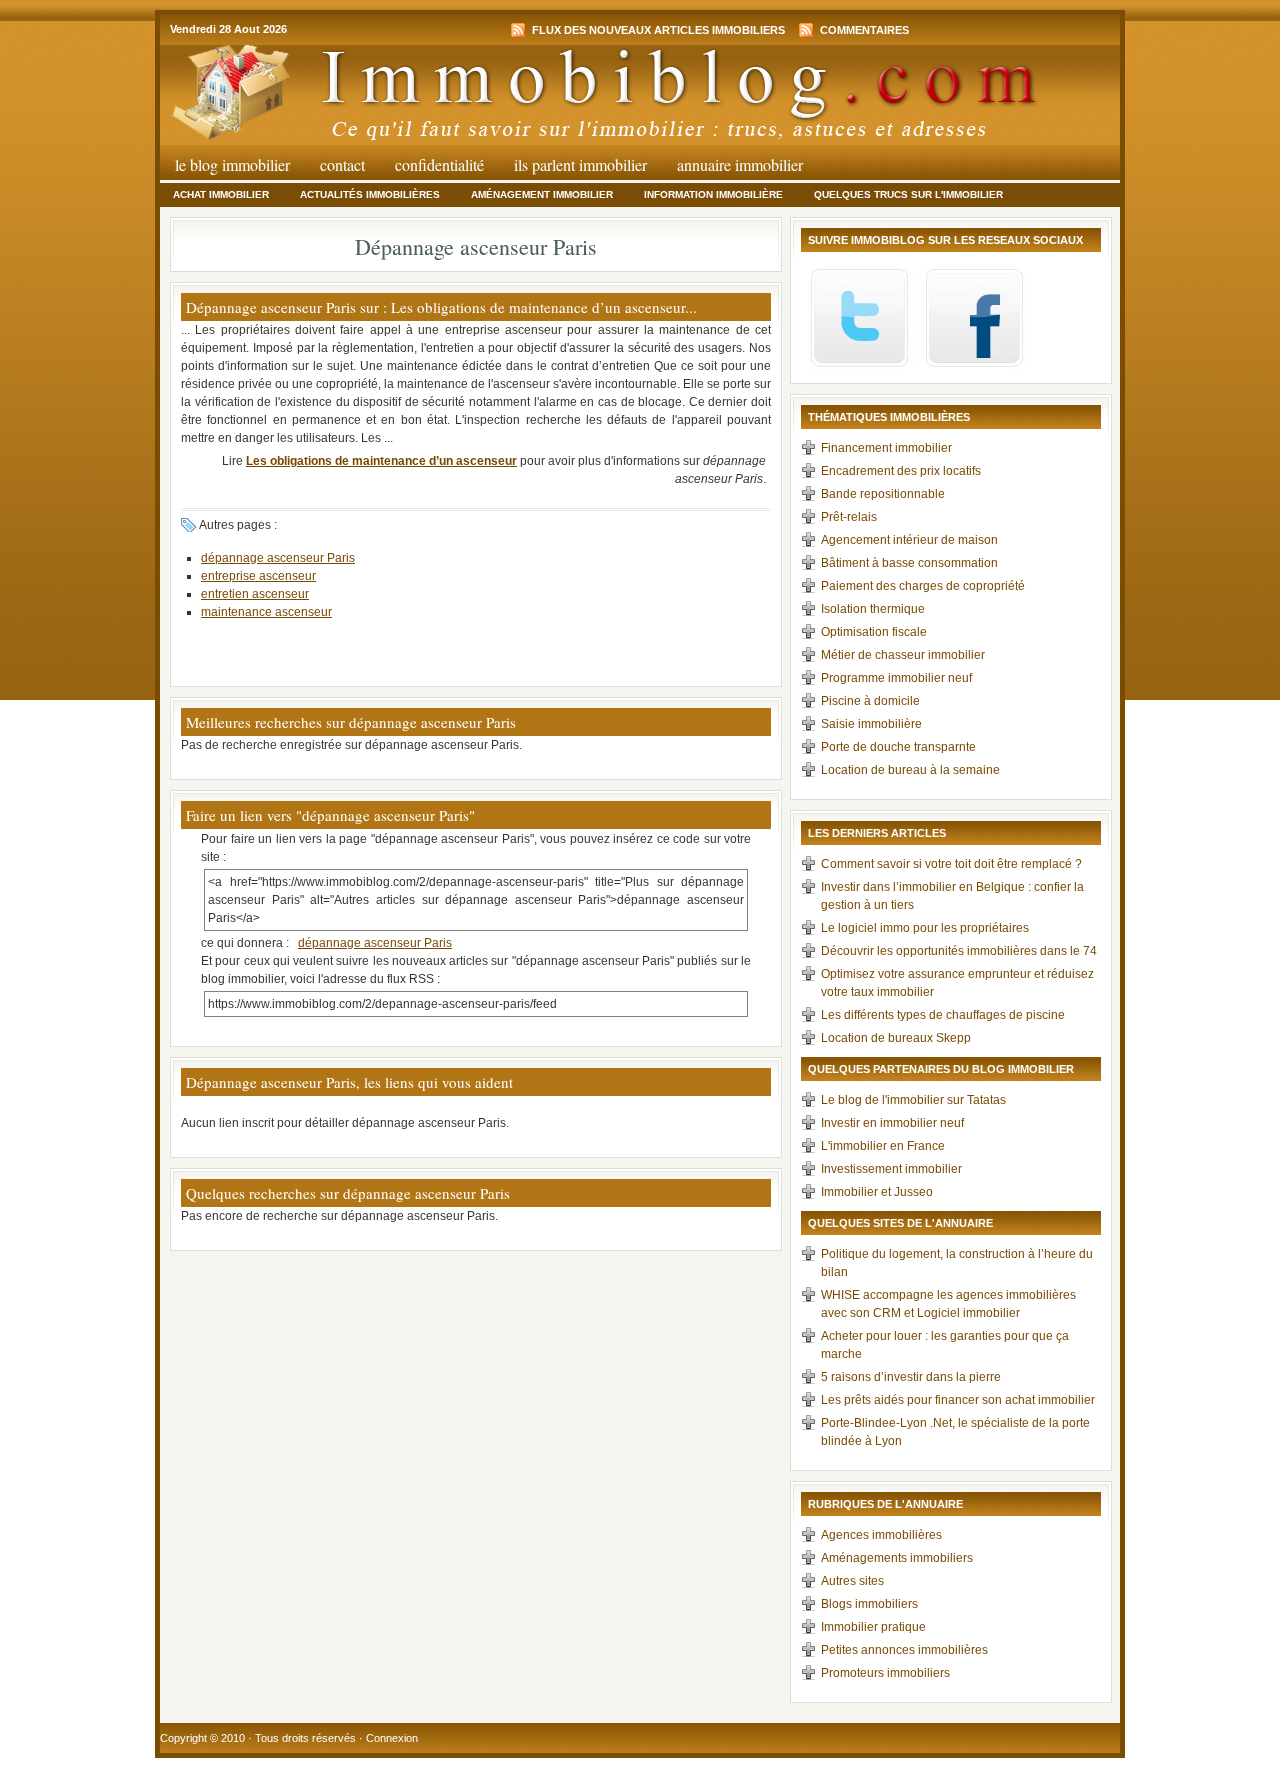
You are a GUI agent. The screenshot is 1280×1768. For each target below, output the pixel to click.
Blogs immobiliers (869, 1604)
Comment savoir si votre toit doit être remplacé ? (951, 864)
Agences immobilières (881, 1535)
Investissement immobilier (891, 1169)
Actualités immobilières (370, 194)
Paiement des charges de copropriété (923, 586)
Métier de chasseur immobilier (903, 655)
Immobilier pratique (873, 1627)
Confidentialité (439, 164)
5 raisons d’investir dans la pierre (911, 1377)
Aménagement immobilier (542, 194)
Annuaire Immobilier (740, 164)
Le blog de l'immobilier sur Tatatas (913, 1100)
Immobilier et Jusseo (877, 1192)
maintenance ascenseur (266, 612)
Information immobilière (713, 194)
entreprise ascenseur (258, 576)
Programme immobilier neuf (896, 678)
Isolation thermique (873, 609)
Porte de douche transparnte (898, 747)
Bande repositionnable (883, 494)
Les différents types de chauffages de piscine (943, 1015)
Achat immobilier (221, 194)
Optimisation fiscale (874, 632)
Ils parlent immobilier (580, 164)
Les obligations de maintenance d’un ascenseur (381, 461)
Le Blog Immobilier (232, 164)
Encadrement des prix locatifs (901, 471)
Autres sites (852, 1581)
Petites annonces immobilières (904, 1650)
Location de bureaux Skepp (896, 1038)
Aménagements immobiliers (897, 1558)
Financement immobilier (886, 448)
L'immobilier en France (883, 1146)
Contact (342, 164)
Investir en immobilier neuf (892, 1123)
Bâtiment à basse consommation (909, 563)
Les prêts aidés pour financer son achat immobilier (958, 1400)
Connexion (392, 1738)
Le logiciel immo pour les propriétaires (925, 928)
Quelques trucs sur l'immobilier (908, 194)
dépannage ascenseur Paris (278, 558)
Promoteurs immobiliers (885, 1673)
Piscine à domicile (870, 701)
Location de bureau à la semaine (910, 770)
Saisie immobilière (871, 724)
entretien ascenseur (255, 594)
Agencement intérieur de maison (909, 540)
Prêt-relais (849, 517)
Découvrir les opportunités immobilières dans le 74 (959, 951)
